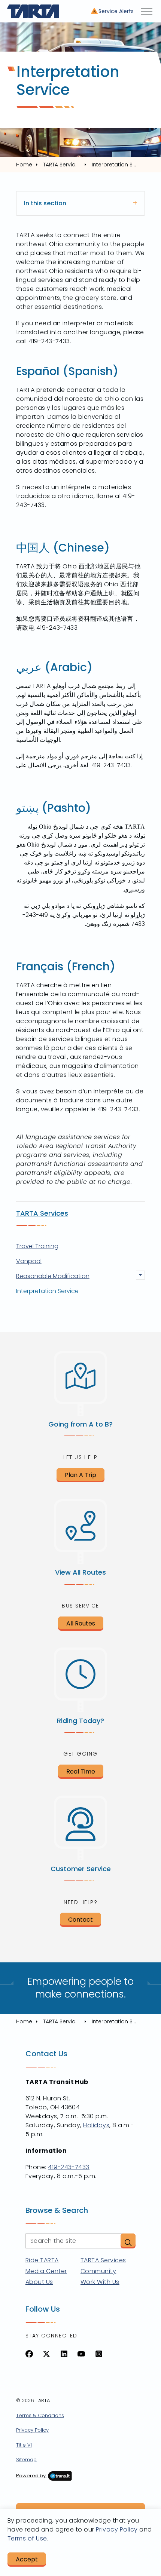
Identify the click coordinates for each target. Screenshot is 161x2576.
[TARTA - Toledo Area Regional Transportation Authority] (33, 11)
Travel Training (37, 1246)
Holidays (96, 2125)
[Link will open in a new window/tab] (29, 2354)
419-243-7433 (69, 2167)
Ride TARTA (42, 2260)
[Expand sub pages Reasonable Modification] (140, 1275)
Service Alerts (116, 11)
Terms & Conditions (40, 2415)
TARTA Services (42, 1213)
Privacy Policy (32, 2430)
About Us (39, 2282)
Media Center (46, 2271)
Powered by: (31, 2476)
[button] (128, 2241)
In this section (45, 203)
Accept (27, 2559)
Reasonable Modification (53, 1276)
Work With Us (100, 2282)
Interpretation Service (47, 1291)
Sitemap (26, 2460)
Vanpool (29, 1261)
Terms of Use (27, 2538)
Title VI (24, 2445)
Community (98, 2271)
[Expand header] (147, 11)
